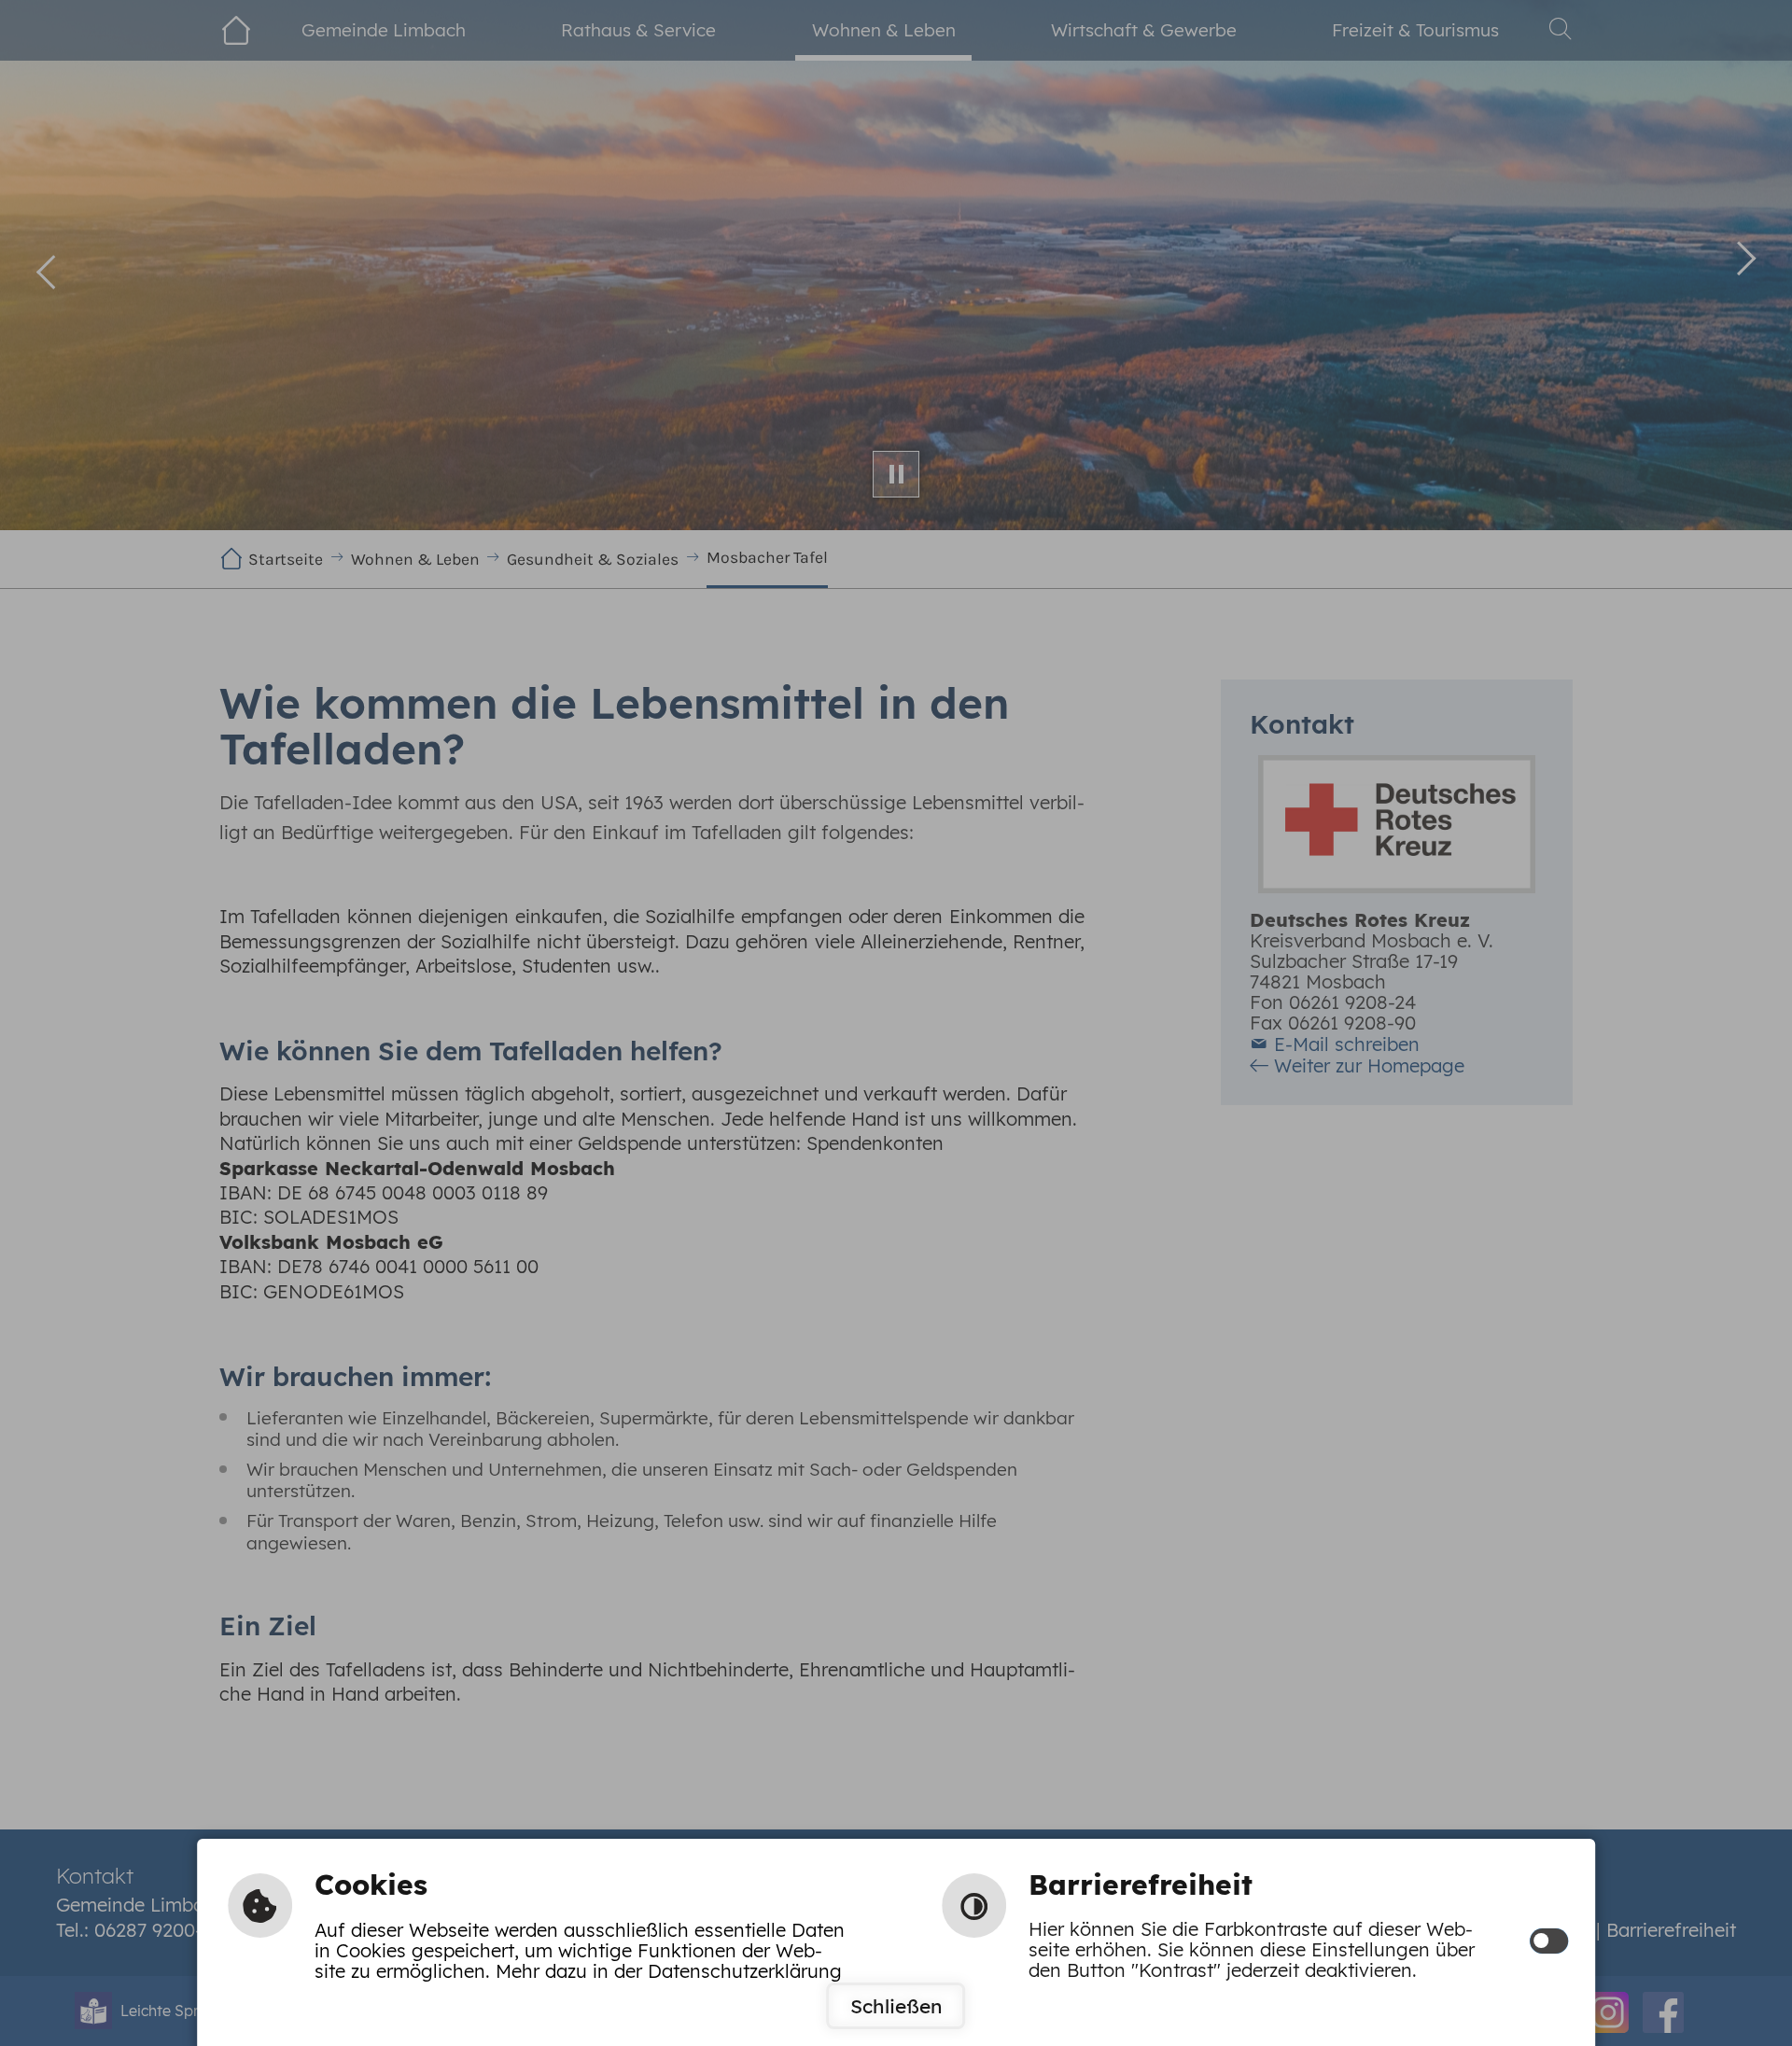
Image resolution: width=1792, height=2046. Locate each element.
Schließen (896, 2006)
